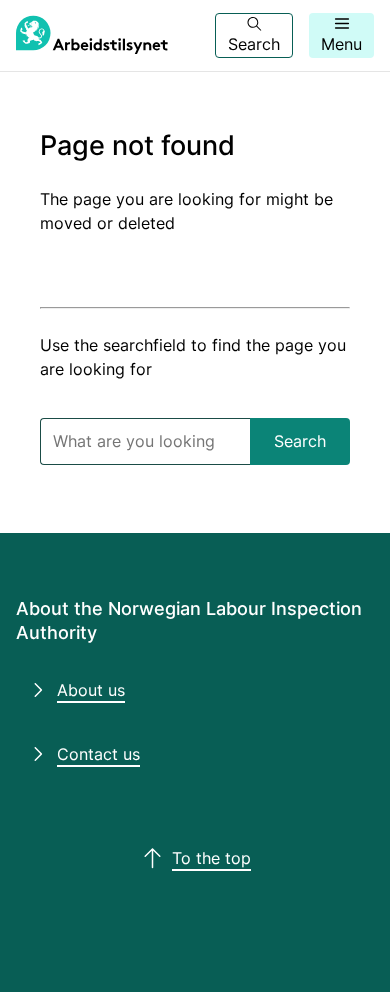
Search (300, 441)
